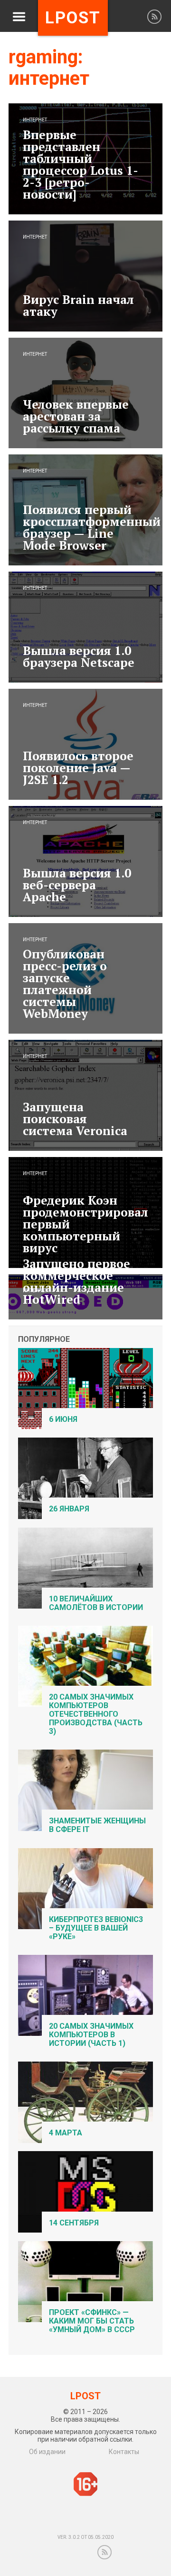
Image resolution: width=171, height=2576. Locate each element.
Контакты (124, 2452)
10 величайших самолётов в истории (96, 1603)
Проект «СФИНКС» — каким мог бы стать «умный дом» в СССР (92, 2321)
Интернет (35, 120)
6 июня (63, 1419)
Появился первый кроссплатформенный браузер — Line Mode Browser (92, 527)
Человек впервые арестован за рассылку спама (76, 416)
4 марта (66, 2133)
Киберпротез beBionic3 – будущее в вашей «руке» (96, 1928)
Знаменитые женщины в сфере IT (97, 1825)
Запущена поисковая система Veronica (75, 1119)
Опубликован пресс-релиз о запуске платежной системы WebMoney (65, 984)
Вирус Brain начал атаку (78, 305)
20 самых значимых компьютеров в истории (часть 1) (91, 2035)
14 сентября (74, 2223)
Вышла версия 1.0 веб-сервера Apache (77, 885)
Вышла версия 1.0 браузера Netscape (79, 656)
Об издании (47, 2452)
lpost (73, 18)
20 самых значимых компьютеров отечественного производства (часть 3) (96, 1714)
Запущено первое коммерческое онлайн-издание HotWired (76, 1281)
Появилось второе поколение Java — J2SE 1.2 (78, 768)
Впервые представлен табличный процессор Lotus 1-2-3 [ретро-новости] (81, 164)
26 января (69, 1509)
